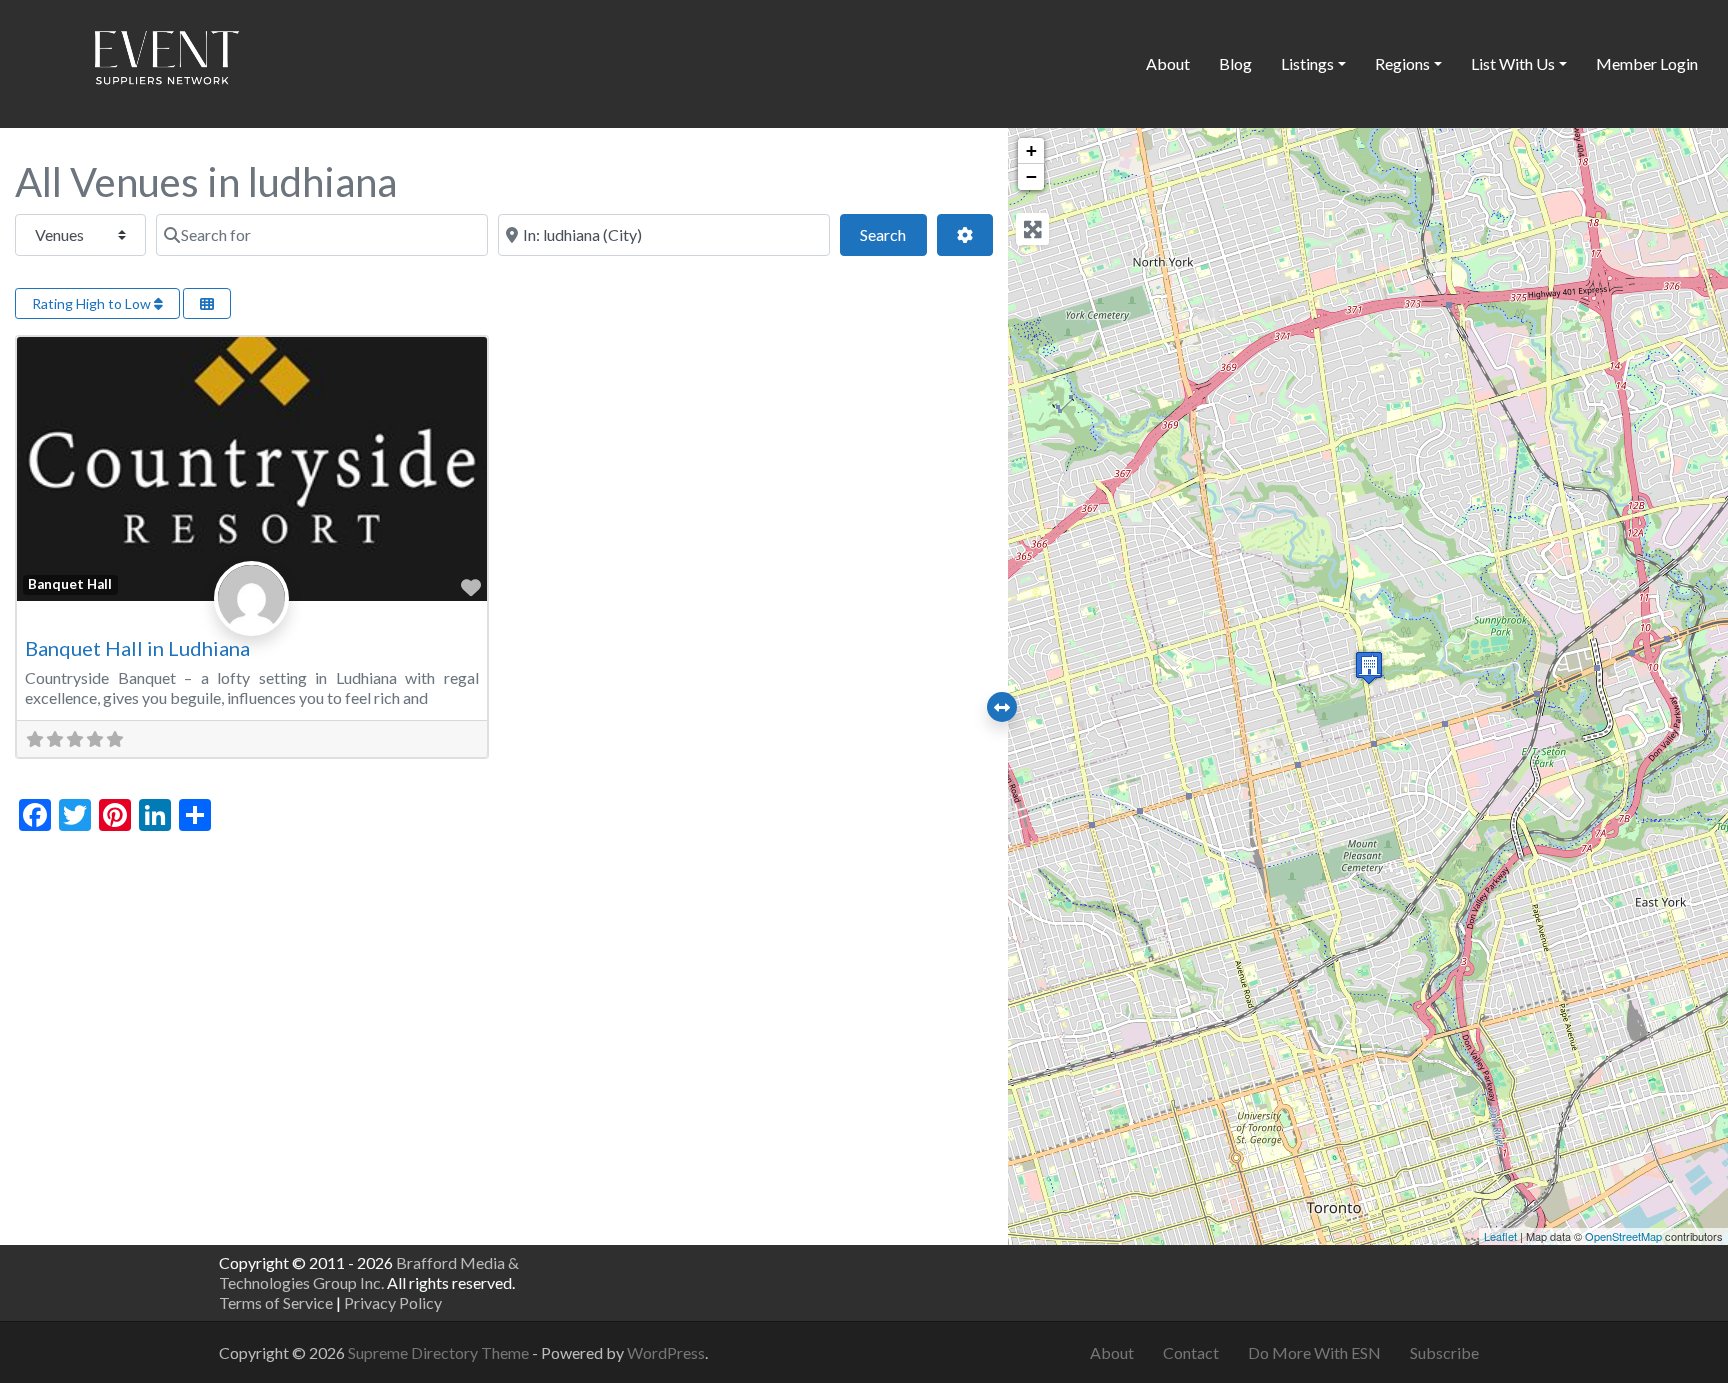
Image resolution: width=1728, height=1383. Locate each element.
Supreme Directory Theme (440, 1352)
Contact (1191, 1352)
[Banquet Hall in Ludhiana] (1369, 667)
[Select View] (207, 303)
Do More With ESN (1314, 1352)
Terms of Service (276, 1302)
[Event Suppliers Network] (166, 61)
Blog (1235, 63)
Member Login (1647, 63)
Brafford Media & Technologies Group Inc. (369, 1272)
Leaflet (1500, 1236)
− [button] (1031, 176)
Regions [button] (1402, 63)
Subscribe (1444, 1352)
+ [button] (1031, 150)
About (1168, 63)
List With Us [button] (1513, 63)
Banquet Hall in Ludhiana (137, 648)
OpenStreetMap (1623, 1236)
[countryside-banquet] (251, 620)
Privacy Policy (393, 1302)
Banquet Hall (70, 584)
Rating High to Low (93, 303)
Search (893, 234)
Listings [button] (1307, 63)
